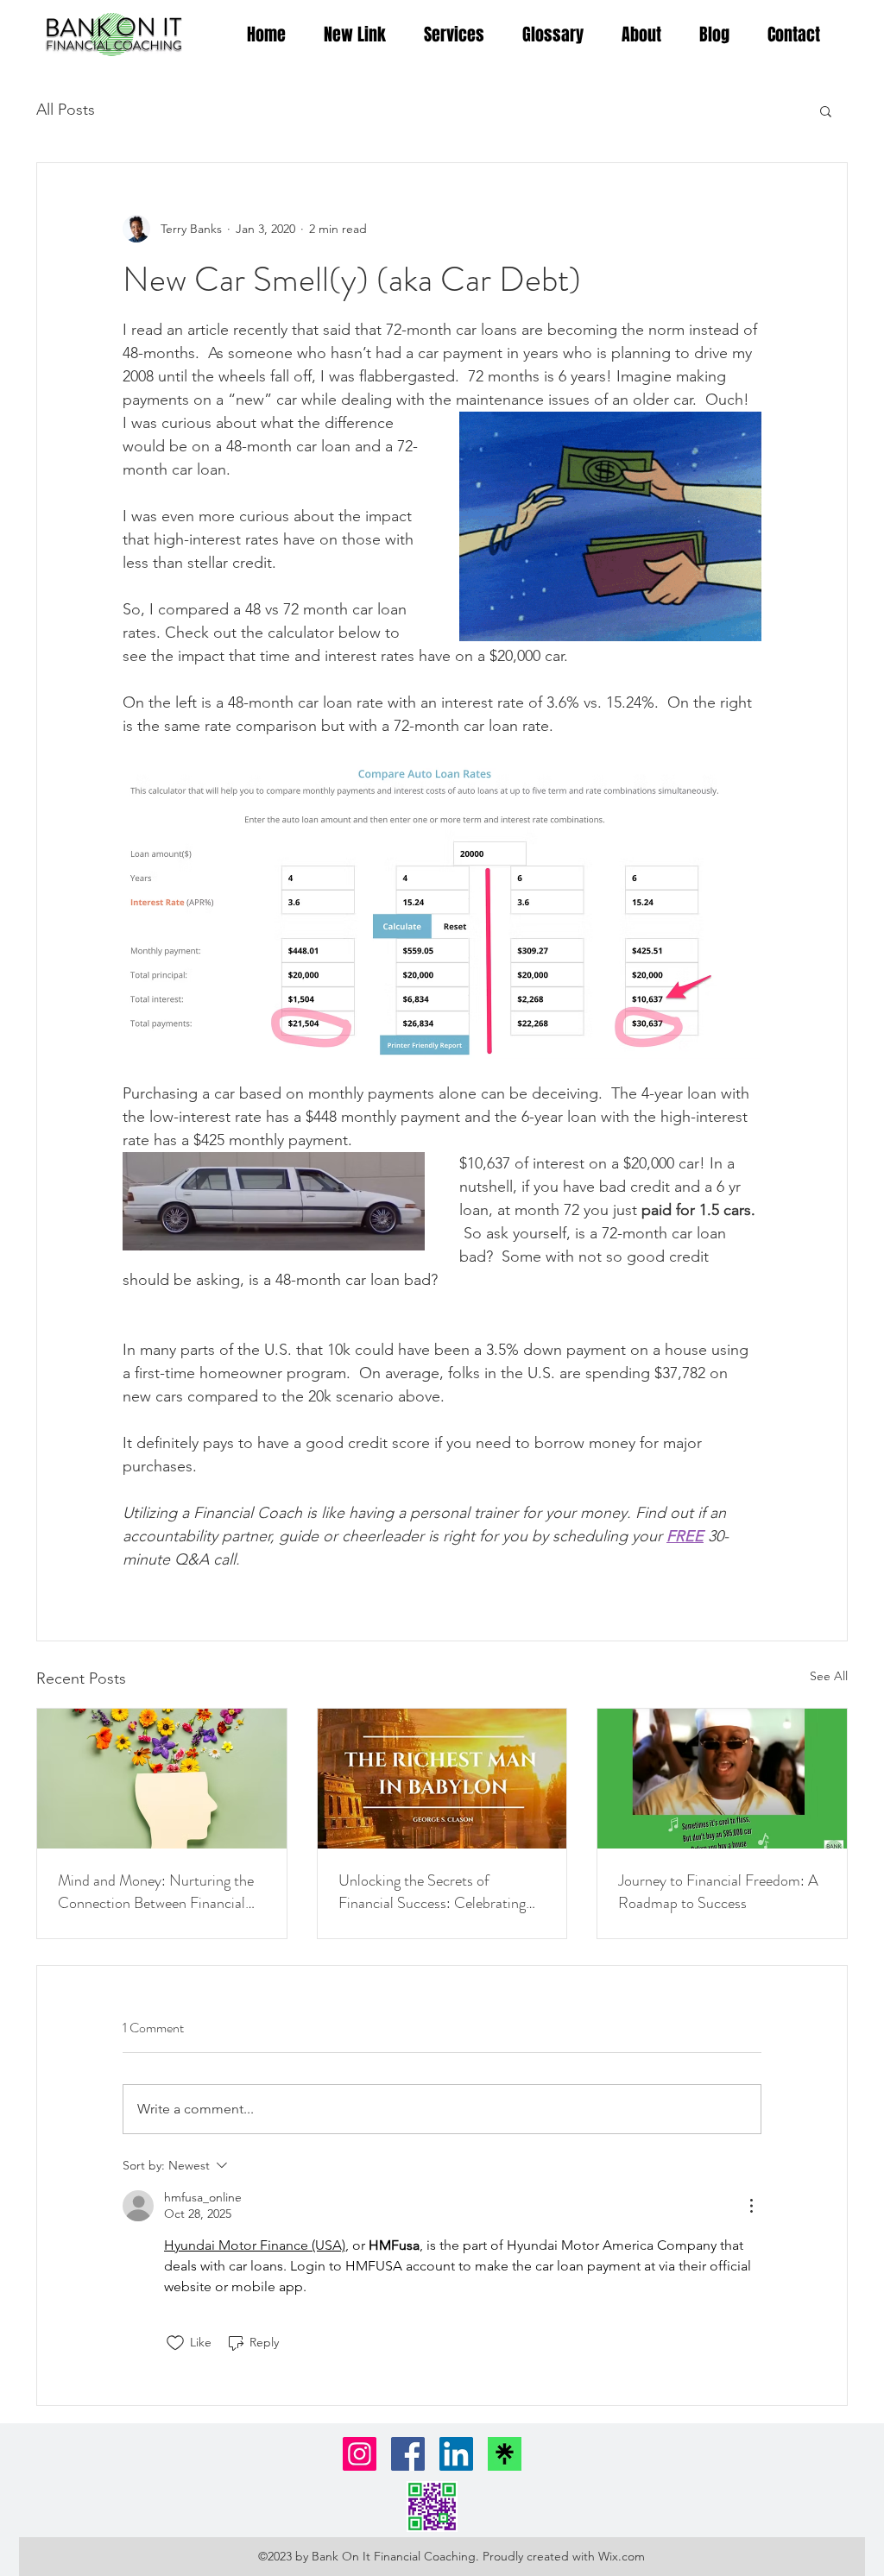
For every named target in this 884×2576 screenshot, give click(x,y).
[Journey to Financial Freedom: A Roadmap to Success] (722, 1779)
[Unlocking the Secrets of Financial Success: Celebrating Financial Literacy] (442, 1779)
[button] (826, 110)
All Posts (66, 110)
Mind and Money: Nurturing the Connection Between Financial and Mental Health (156, 1892)
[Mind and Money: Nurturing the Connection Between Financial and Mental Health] (162, 1779)
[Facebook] (408, 2454)
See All (829, 1676)
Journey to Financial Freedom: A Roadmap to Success (718, 1892)
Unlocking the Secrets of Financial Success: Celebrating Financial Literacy (432, 1892)
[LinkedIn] (456, 2454)
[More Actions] (751, 2206)
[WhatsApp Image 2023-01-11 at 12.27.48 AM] (432, 2507)
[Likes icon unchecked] (175, 2343)
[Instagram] (360, 2454)
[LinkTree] (505, 2454)
